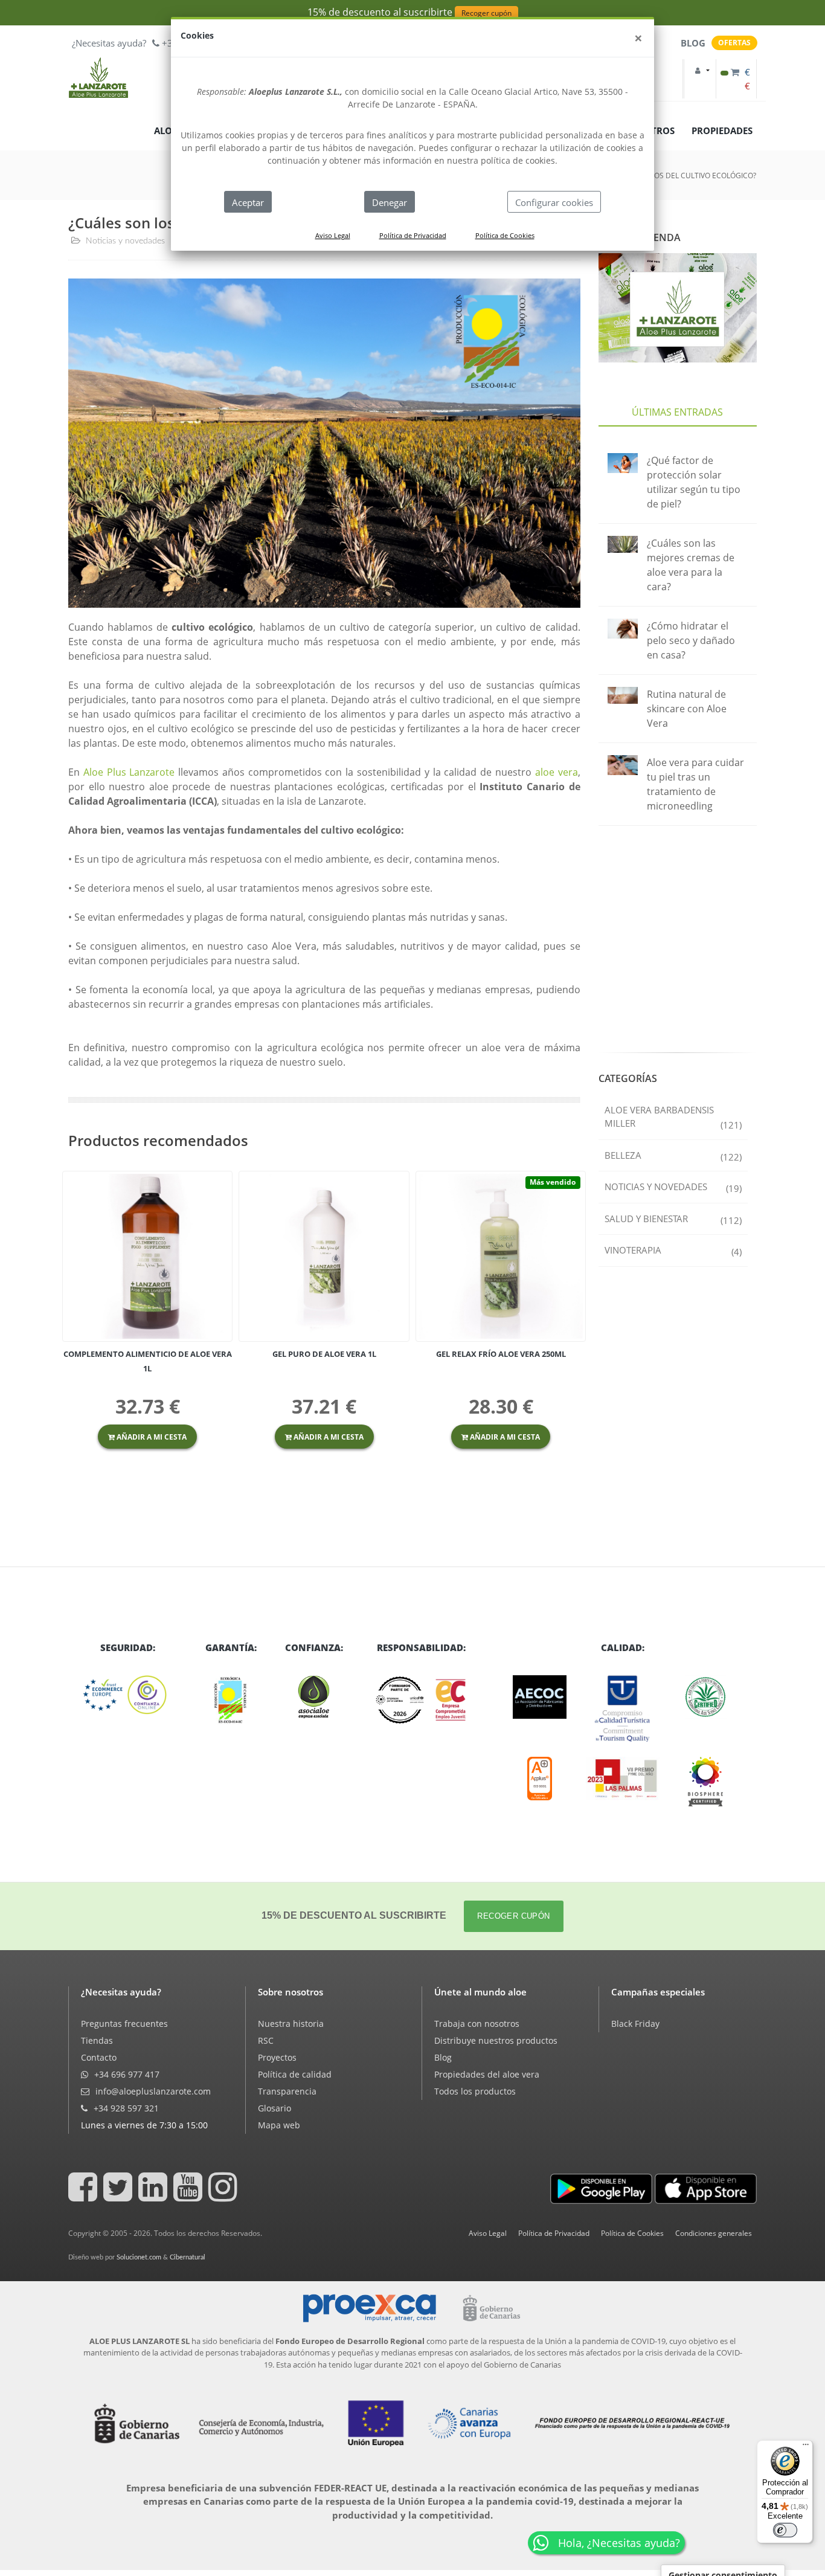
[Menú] (806, 2447)
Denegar (390, 202)
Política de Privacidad (413, 235)
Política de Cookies (505, 235)
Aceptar (248, 202)
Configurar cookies (554, 202)
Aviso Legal (333, 235)
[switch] (785, 2530)
